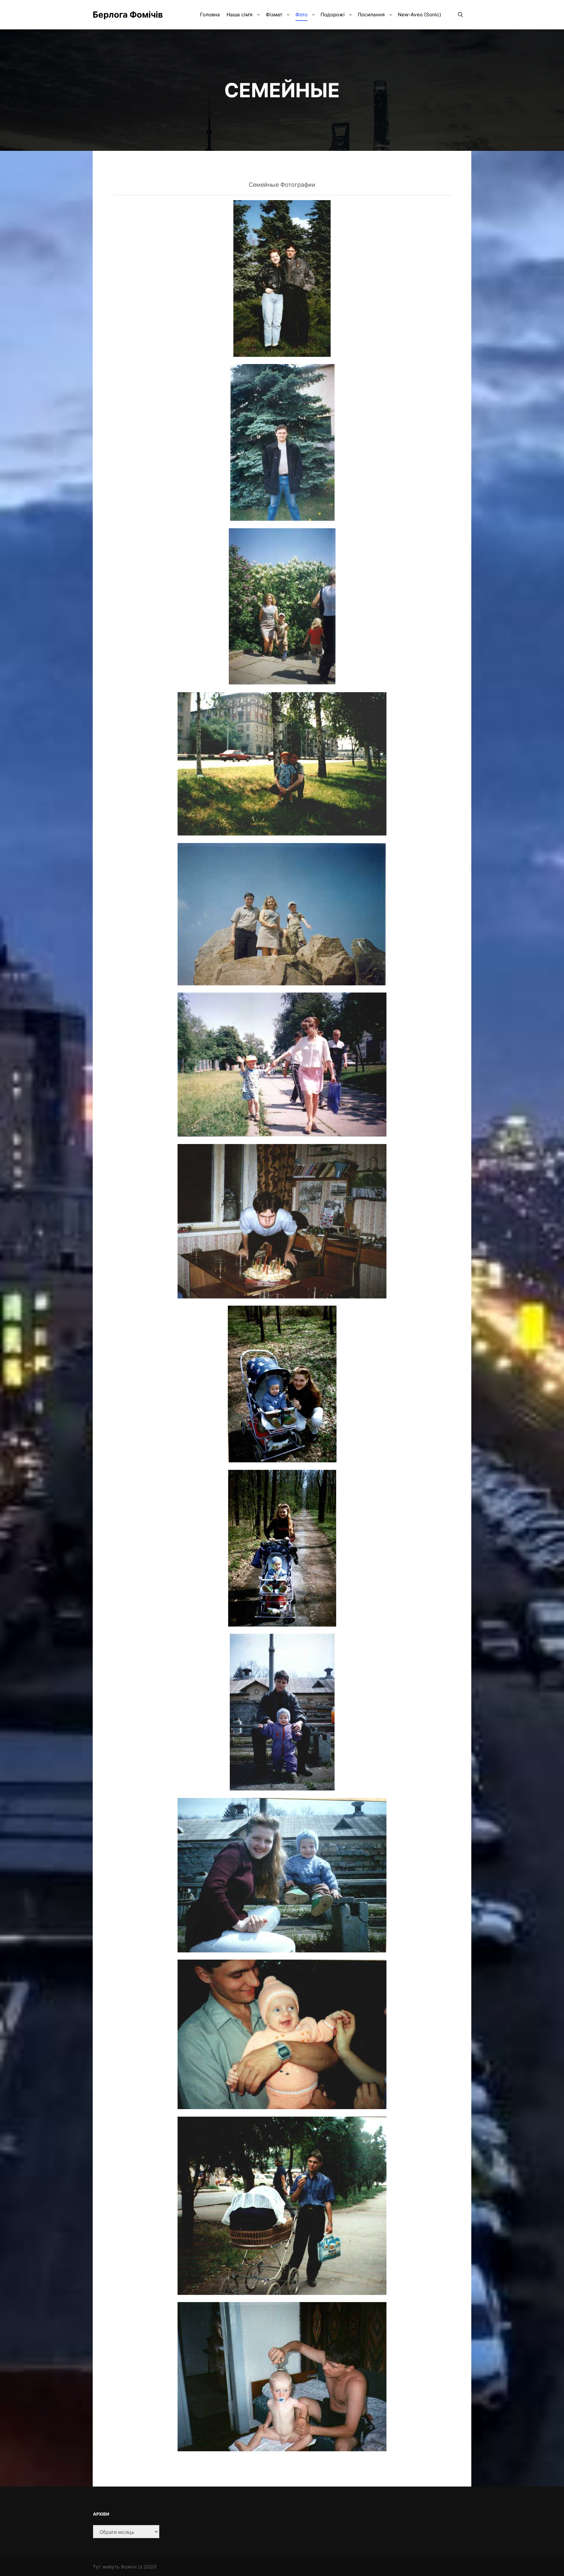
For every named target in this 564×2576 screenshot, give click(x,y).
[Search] (461, 15)
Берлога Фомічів (125, 15)
